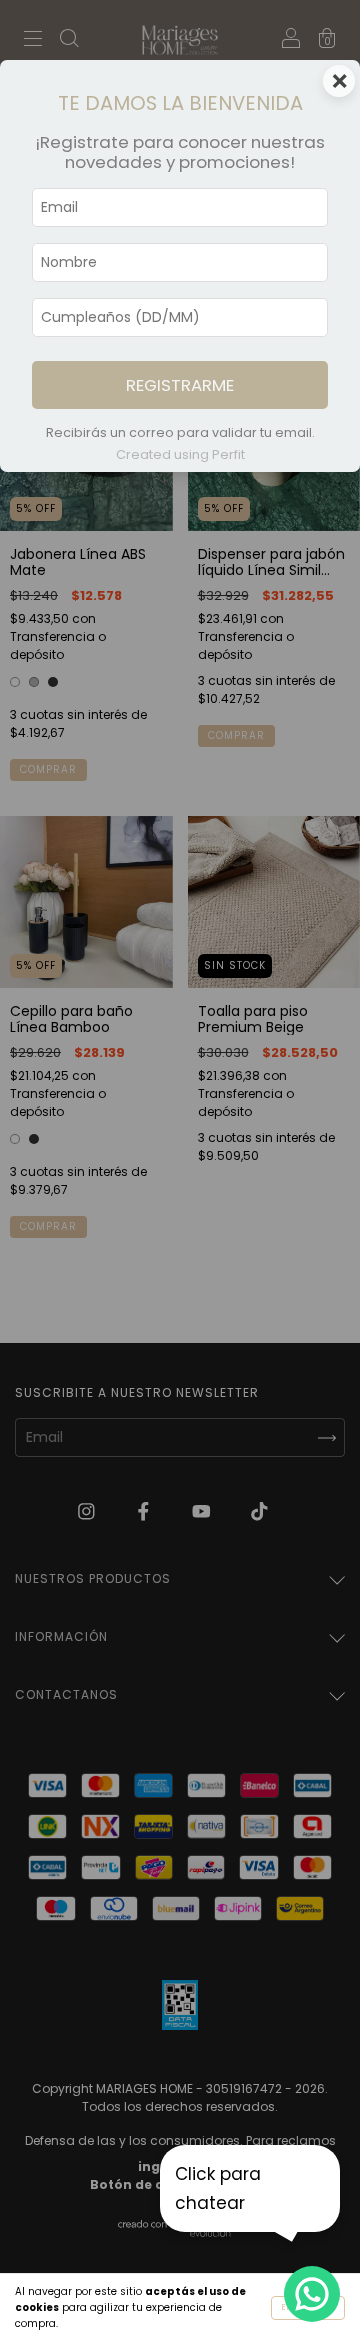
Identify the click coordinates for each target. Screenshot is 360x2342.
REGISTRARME (180, 385)
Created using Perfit (180, 454)
